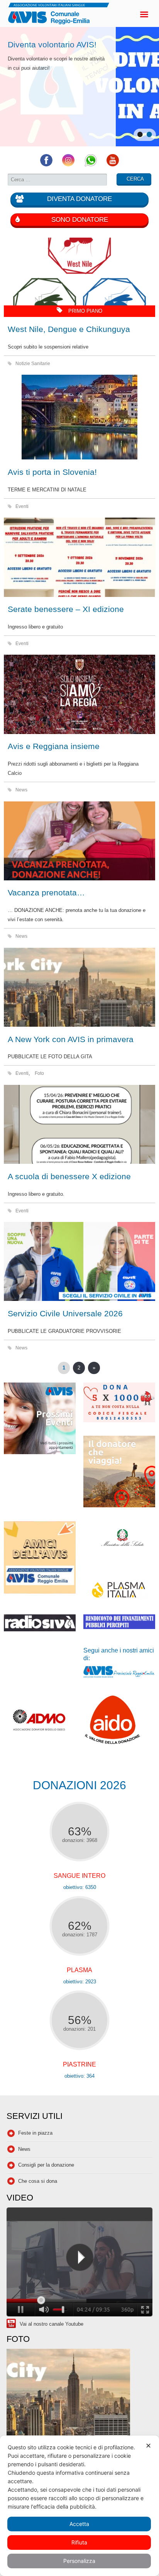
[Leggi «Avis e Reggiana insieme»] (79, 694)
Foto (39, 1073)
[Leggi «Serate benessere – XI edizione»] (79, 557)
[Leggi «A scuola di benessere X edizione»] (79, 1124)
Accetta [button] (79, 2524)
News (21, 790)
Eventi (22, 506)
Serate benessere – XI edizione (66, 609)
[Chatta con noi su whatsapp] (91, 165)
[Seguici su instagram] (68, 165)
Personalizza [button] (79, 2561)
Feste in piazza (35, 2133)
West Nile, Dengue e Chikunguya (69, 329)
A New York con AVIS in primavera (71, 1039)
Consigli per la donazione (46, 2165)
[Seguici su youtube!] (113, 165)
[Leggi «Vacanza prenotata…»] (79, 841)
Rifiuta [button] (79, 2542)
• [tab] (140, 135)
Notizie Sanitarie (33, 363)
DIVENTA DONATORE (79, 199)
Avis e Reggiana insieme (54, 746)
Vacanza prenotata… (46, 892)
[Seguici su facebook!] (46, 165)
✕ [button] (148, 2446)
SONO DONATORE (80, 220)
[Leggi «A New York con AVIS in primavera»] (79, 987)
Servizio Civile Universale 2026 (65, 1313)
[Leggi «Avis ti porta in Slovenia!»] (79, 417)
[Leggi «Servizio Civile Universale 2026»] (79, 1261)
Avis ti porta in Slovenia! (52, 472)
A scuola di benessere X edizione (69, 1176)
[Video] (79, 2263)
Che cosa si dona (38, 2181)
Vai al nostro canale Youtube (52, 2324)
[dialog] (79, 2506)
